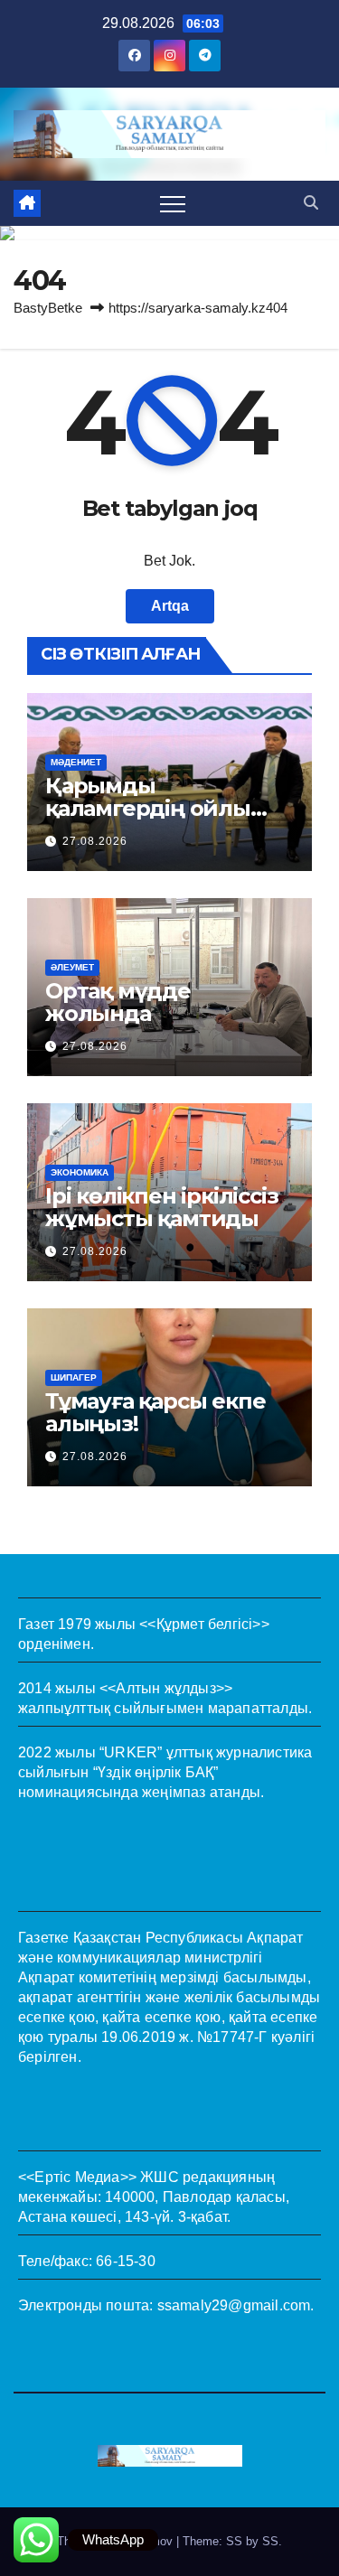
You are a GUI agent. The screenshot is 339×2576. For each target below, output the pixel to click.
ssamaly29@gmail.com (234, 2305)
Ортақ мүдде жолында (118, 1002)
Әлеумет (72, 967)
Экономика (80, 1172)
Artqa (170, 606)
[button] (311, 203)
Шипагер (74, 1377)
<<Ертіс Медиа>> (77, 2177)
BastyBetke (48, 308)
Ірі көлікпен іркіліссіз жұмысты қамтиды (161, 1207)
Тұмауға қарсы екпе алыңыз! (155, 1412)
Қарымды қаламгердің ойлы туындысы (148, 808)
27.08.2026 (95, 841)
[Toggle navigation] (173, 203)
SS (270, 2541)
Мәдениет (76, 762)
